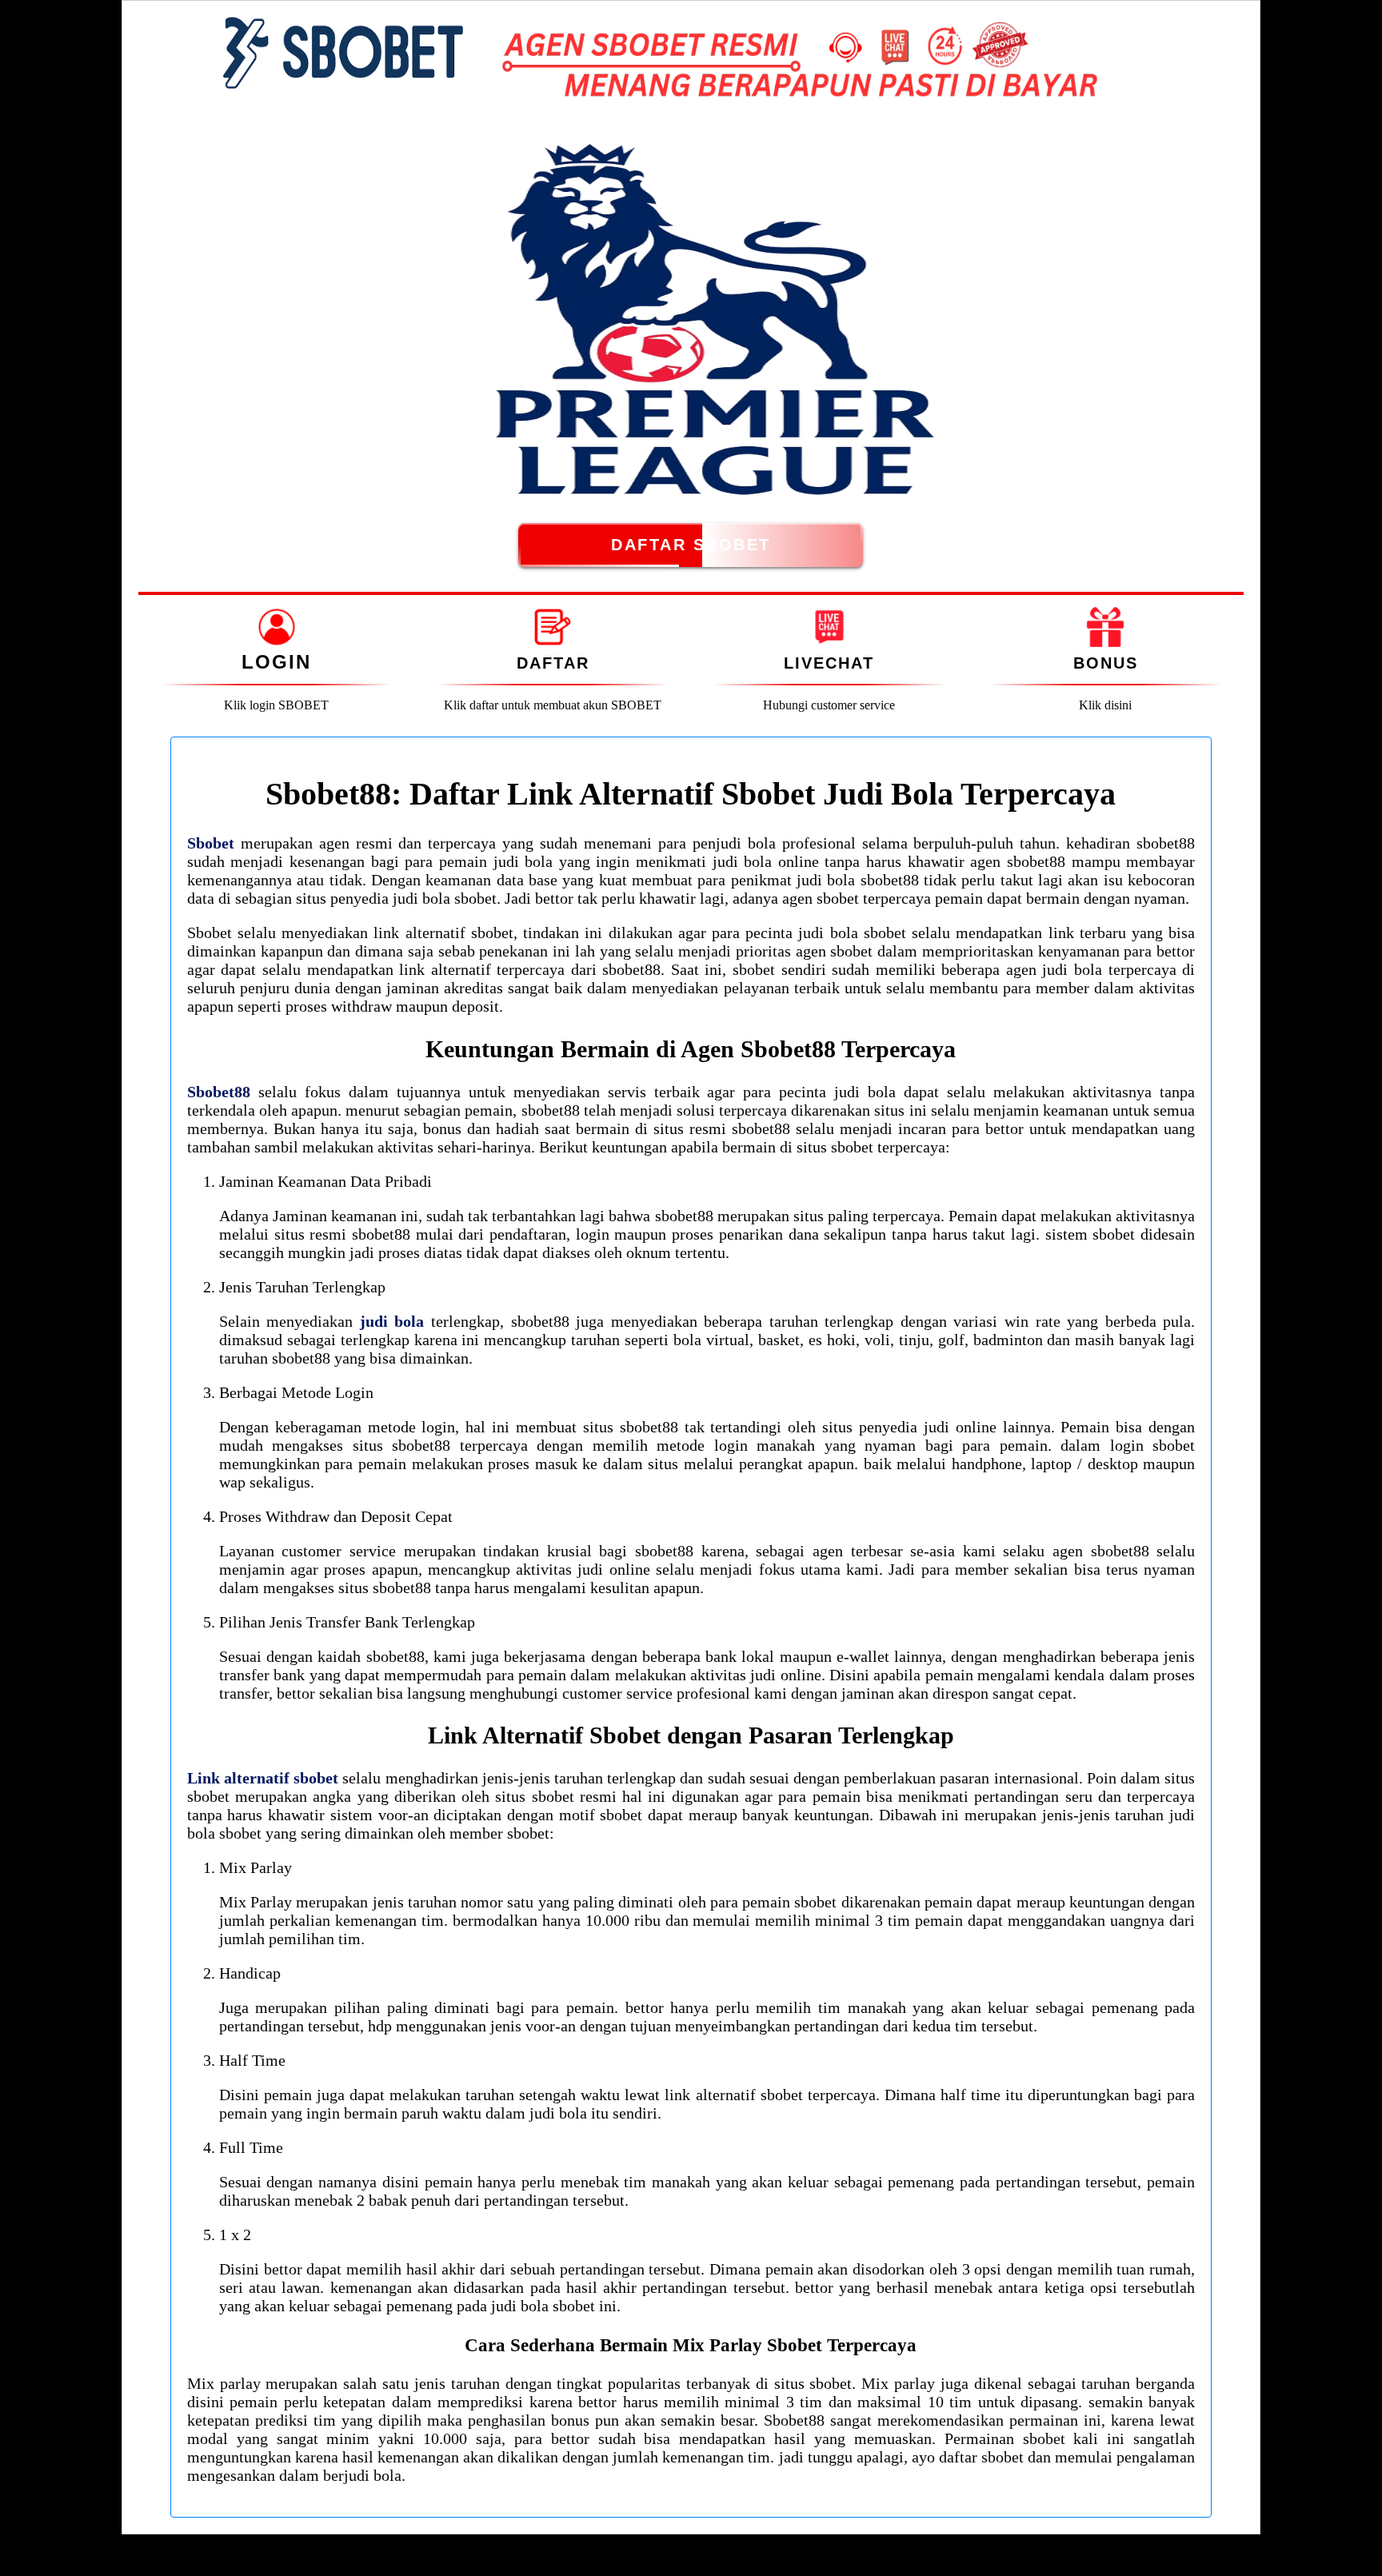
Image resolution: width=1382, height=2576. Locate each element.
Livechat (829, 663)
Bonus (1106, 663)
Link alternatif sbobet (263, 1778)
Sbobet (211, 843)
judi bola (392, 1321)
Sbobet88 (219, 1092)
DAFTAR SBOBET (691, 545)
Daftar (553, 663)
